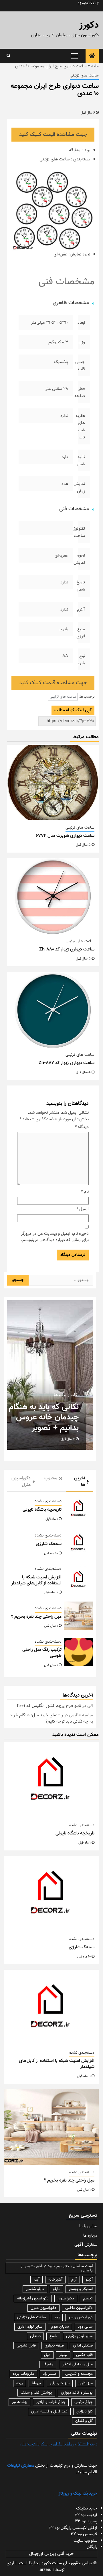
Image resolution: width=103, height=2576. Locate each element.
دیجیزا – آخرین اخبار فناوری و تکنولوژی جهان (59, 2444)
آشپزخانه (55, 2280)
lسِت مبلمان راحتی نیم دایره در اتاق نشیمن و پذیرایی (57, 2268)
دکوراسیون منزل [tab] (21, 1482)
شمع (53, 2336)
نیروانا (36, 2383)
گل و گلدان (84, 2421)
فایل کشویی (26, 2346)
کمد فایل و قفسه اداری (49, 2412)
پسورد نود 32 (86, 2521)
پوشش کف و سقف (36, 2393)
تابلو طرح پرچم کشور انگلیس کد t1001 (49, 1706)
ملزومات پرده (23, 2374)
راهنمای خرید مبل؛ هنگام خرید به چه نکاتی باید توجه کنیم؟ (51, 1719)
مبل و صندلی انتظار (77, 2364)
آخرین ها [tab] (80, 1482)
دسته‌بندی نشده (48, 1501)
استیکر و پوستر (81, 2289)
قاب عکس (84, 2355)
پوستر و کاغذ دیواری (77, 2393)
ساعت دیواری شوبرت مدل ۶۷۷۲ (65, 836)
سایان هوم (60, 2327)
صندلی (35, 2336)
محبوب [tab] (51, 1478)
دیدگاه (82, 1127)
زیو (57, 2317)
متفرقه (48, 2364)
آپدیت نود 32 (86, 2515)
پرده (20, 2383)
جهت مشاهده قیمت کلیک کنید (53, 135)
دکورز (89, 25)
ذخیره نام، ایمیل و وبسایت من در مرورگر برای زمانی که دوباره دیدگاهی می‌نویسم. (55, 1237)
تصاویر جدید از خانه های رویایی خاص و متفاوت (43, 1418)
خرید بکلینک (87, 2508)
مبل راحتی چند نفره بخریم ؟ (36, 1617)
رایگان (92, 2547)
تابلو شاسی (35, 2289)
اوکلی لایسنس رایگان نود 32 (73, 2528)
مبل (47, 2355)
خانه (95, 66)
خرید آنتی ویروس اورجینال (51, 2554)
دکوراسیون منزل (43, 2308)
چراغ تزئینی (84, 2402)
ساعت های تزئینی (84, 76)
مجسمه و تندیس (79, 2374)
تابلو (56, 2289)
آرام (74, 2280)
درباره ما (90, 2236)
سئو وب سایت (85, 2541)
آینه (36, 2280)
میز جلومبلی (60, 2383)
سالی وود (85, 2327)
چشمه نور (19, 2402)
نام (85, 1192)
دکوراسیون (66, 2299)
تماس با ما (88, 2226)
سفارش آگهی (86, 2245)
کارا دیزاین (85, 2412)
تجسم (88, 2299)
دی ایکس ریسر (81, 2317)
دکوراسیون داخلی (79, 2308)
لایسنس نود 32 (84, 2534)
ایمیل (83, 1209)
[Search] (8, 56)
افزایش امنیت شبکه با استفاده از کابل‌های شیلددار (36, 1580)
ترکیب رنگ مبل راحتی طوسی (42, 1653)
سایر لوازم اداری (30, 2327)
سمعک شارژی (49, 1544)
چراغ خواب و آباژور (51, 2402)
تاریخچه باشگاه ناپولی (42, 1510)
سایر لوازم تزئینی (79, 2336)
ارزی (10, 2563)
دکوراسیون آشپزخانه (33, 2299)
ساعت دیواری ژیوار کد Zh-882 (67, 1063)
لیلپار (63, 2355)
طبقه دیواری (54, 2346)
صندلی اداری (83, 2346)
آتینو (89, 2280)
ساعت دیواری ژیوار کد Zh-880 (67, 949)
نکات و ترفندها (62, 1395)
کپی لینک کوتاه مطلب (73, 710)
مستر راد (50, 2374)
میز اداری (86, 2383)
